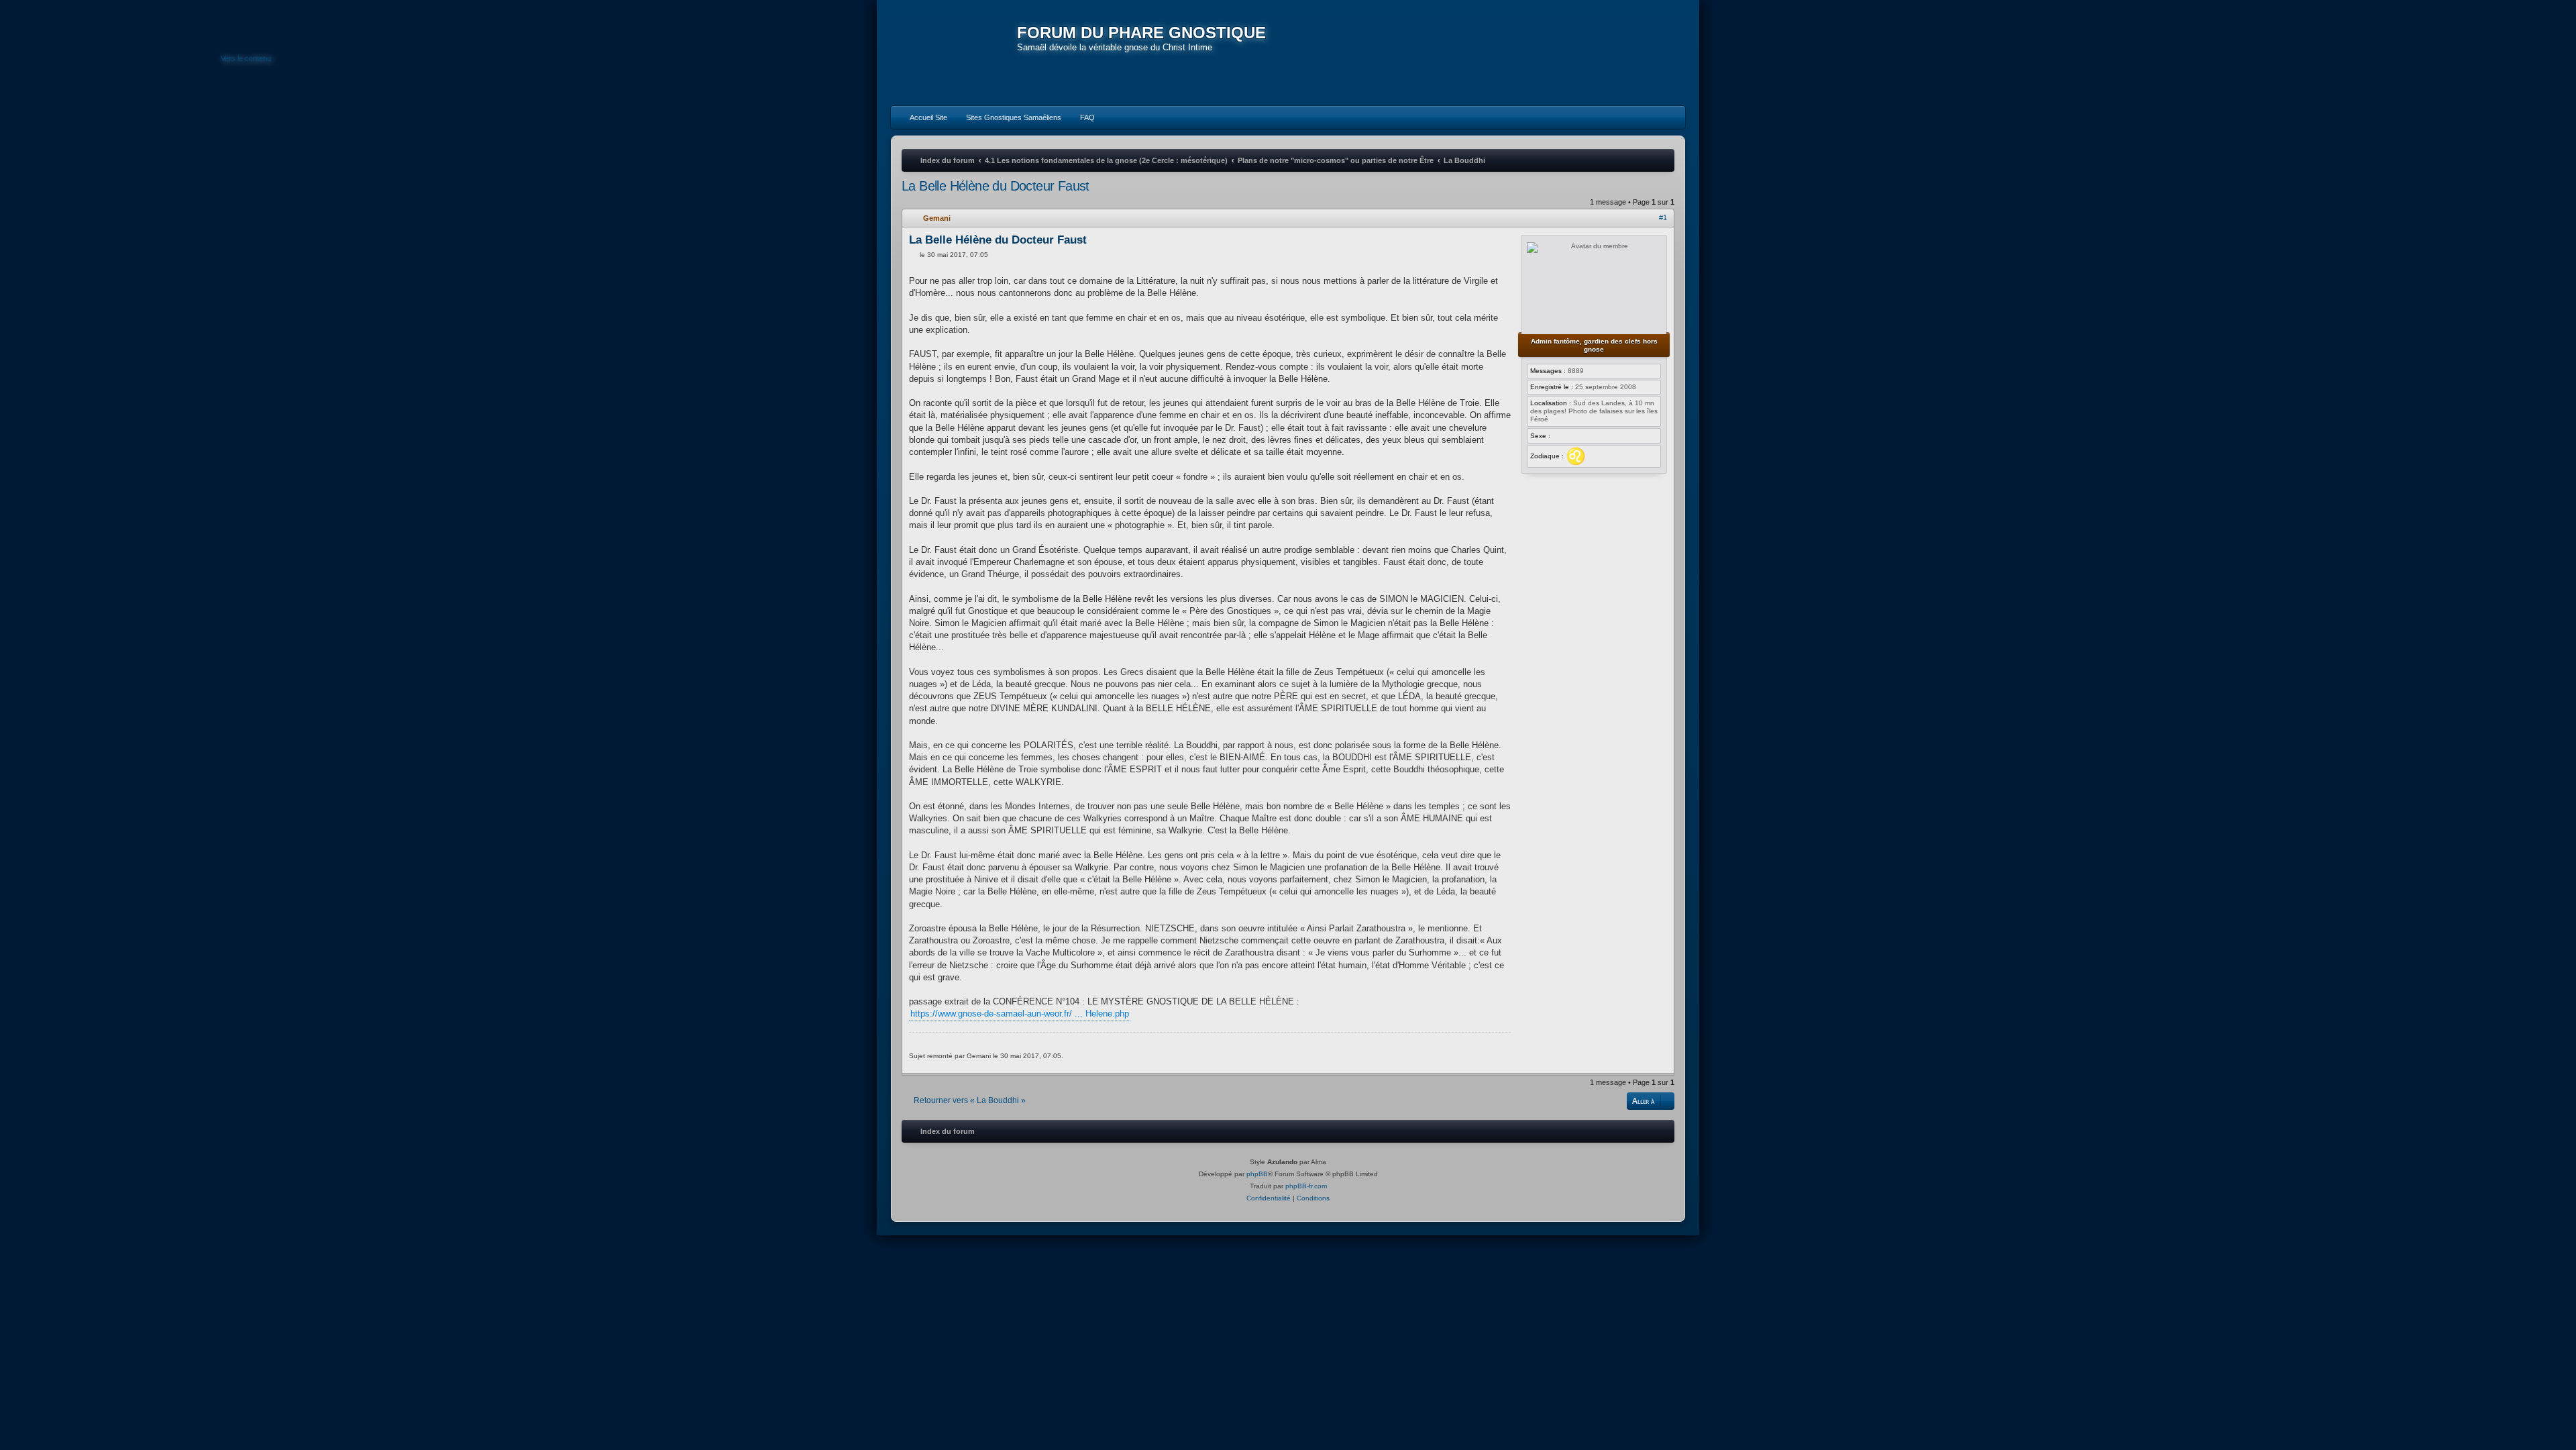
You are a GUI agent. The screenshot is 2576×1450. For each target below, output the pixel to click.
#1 (1663, 217)
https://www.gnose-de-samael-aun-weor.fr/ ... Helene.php (1020, 1014)
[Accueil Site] (1613, 52)
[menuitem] (922, 117)
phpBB (1257, 1174)
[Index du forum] (954, 54)
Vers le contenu (246, 58)
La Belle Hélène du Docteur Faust (996, 186)
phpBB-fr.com (1306, 1186)
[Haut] (1666, 1065)
